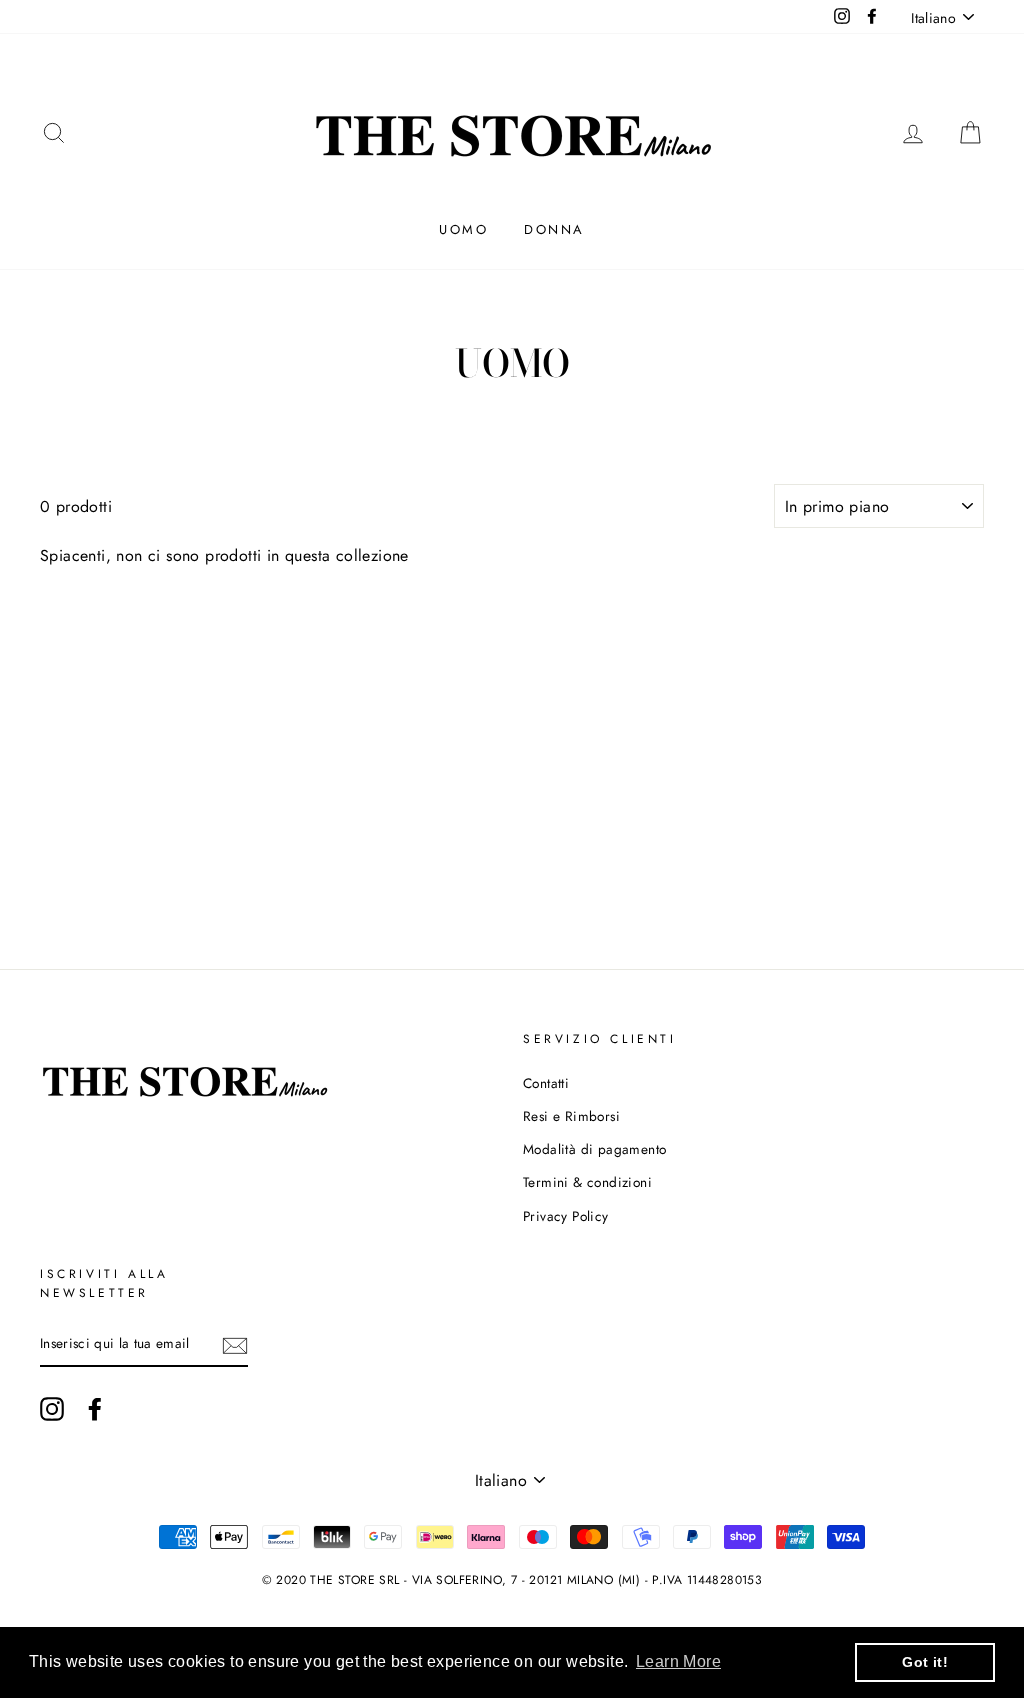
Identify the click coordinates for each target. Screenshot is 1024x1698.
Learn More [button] (678, 1661)
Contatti (546, 1083)
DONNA (554, 229)
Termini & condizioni (587, 1182)
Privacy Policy (566, 1216)
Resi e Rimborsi (571, 1116)
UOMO (463, 229)
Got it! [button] (925, 1662)
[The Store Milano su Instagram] (52, 1409)
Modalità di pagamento (594, 1149)
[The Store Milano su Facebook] (95, 1409)
